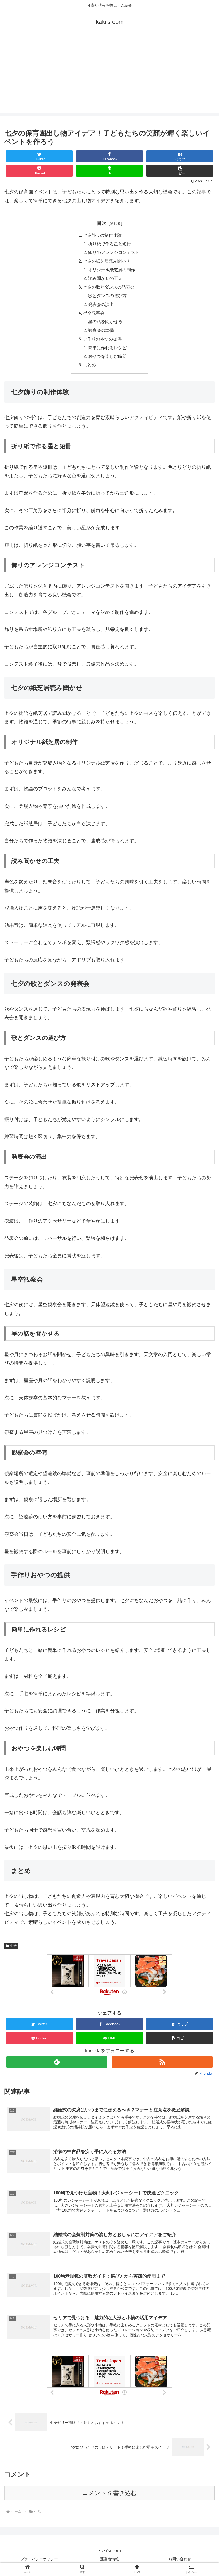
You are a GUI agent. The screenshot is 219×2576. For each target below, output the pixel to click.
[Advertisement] (109, 75)
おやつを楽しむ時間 (107, 356)
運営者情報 (109, 2559)
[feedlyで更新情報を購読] (57, 2062)
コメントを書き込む (110, 2493)
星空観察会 (94, 313)
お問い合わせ (180, 2559)
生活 (13, 1946)
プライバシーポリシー (39, 2559)
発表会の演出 (101, 304)
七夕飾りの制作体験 (102, 235)
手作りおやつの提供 (102, 339)
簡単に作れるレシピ (107, 348)
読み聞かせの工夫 (105, 278)
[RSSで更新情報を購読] (162, 2062)
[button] (180, 171)
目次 (102, 223)
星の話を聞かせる (105, 321)
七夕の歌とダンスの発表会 (109, 287)
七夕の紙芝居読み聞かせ (107, 261)
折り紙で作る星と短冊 (109, 244)
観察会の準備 (101, 330)
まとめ (89, 365)
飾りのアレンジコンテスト (114, 252)
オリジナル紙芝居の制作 (112, 270)
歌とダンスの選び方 (107, 296)
